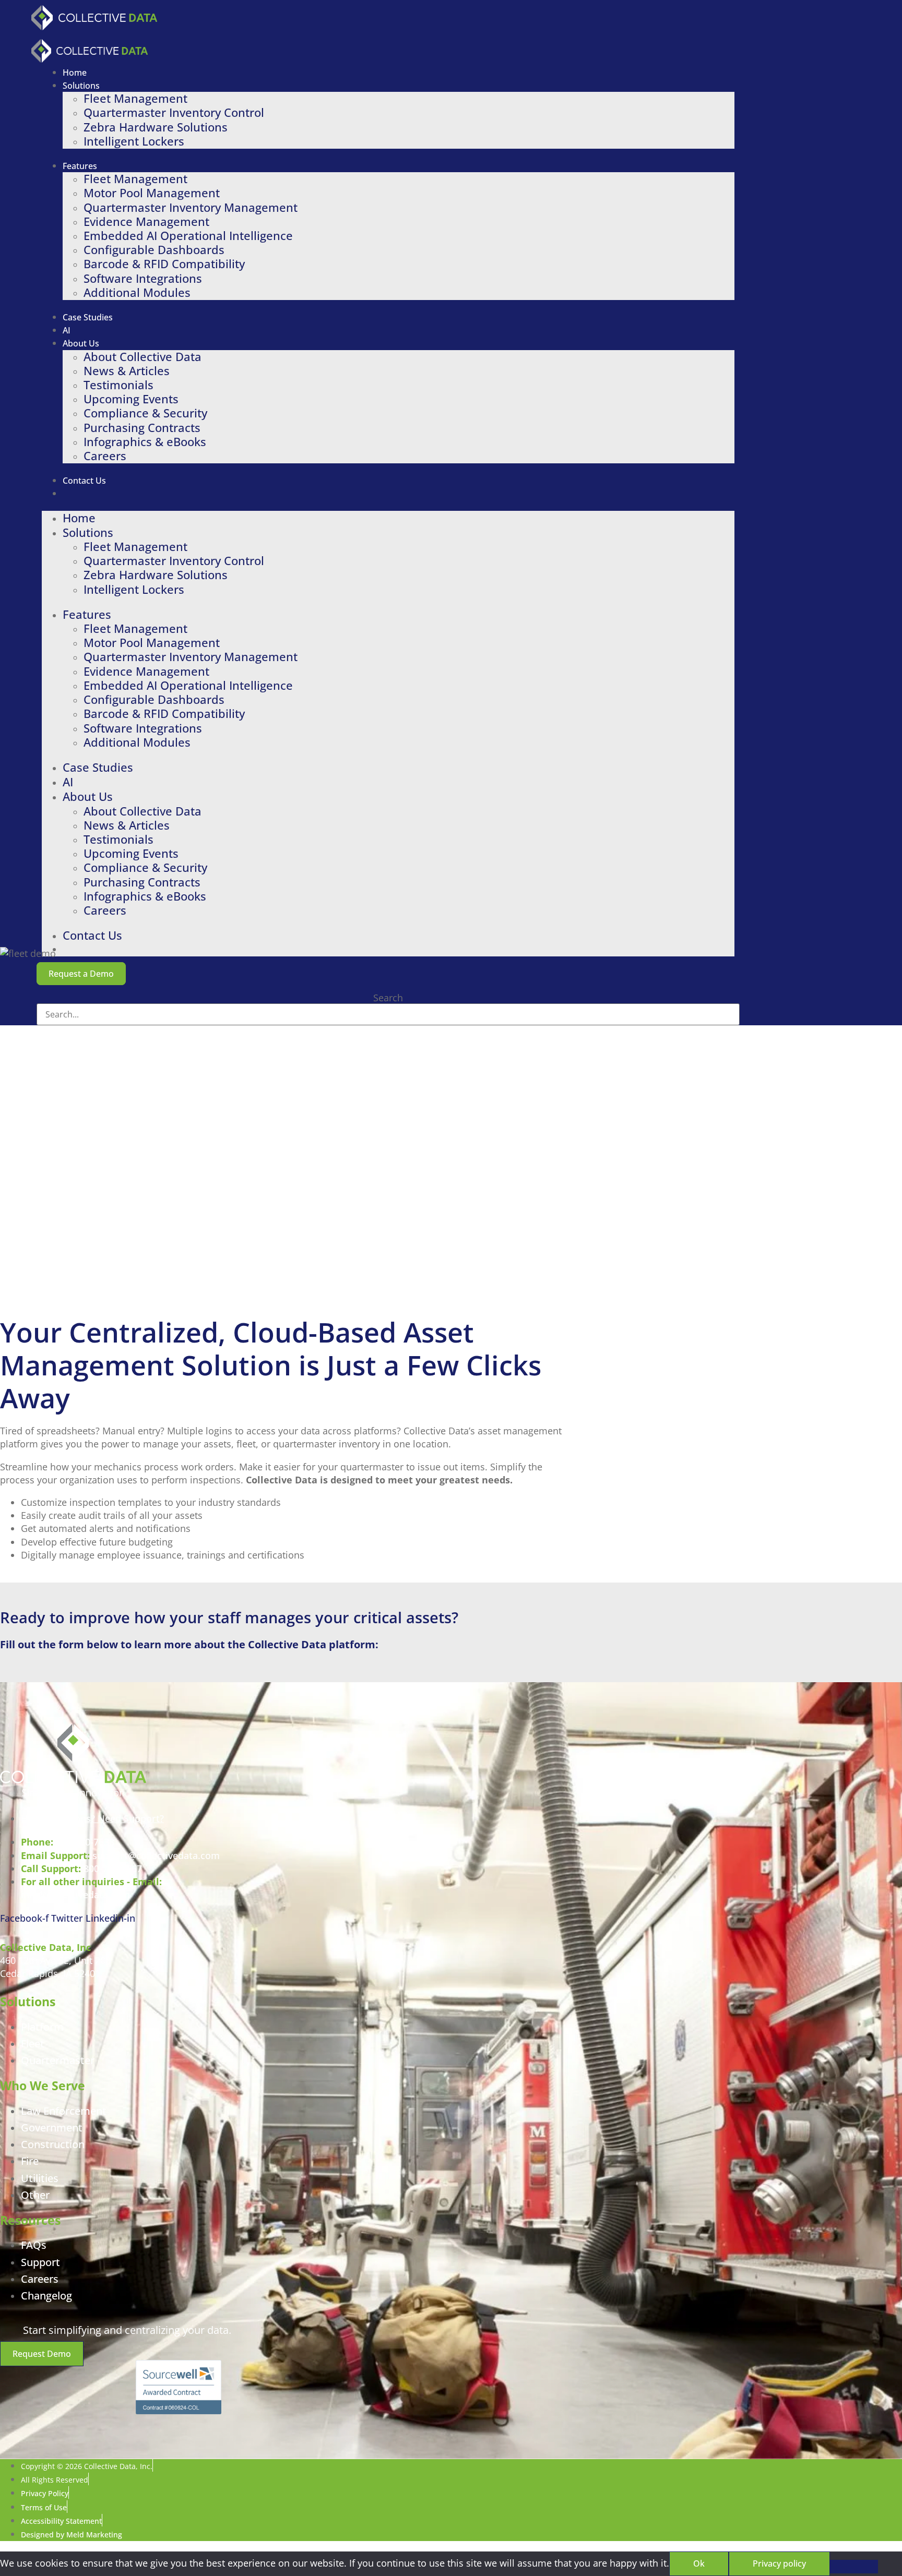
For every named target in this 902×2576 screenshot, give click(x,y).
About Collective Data (143, 357)
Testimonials (118, 385)
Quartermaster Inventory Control (174, 112)
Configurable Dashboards (154, 250)
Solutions (81, 86)
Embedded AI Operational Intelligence (188, 236)
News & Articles (127, 371)
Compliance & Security (145, 413)
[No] (854, 2567)
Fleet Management (135, 98)
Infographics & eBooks (145, 442)
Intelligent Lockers (134, 141)
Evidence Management (146, 221)
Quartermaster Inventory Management (191, 207)
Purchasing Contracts (142, 428)
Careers (105, 456)
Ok (699, 2563)
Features (80, 166)
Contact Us (84, 481)
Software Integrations (143, 278)
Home (75, 73)
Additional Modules (137, 292)
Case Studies (88, 317)
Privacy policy (779, 2563)
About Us (81, 343)
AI (67, 330)
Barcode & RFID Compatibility (164, 264)
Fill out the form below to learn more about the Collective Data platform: (189, 1645)
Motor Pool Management (152, 193)
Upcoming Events (131, 399)
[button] (81, 974)
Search (388, 998)
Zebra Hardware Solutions (156, 127)
